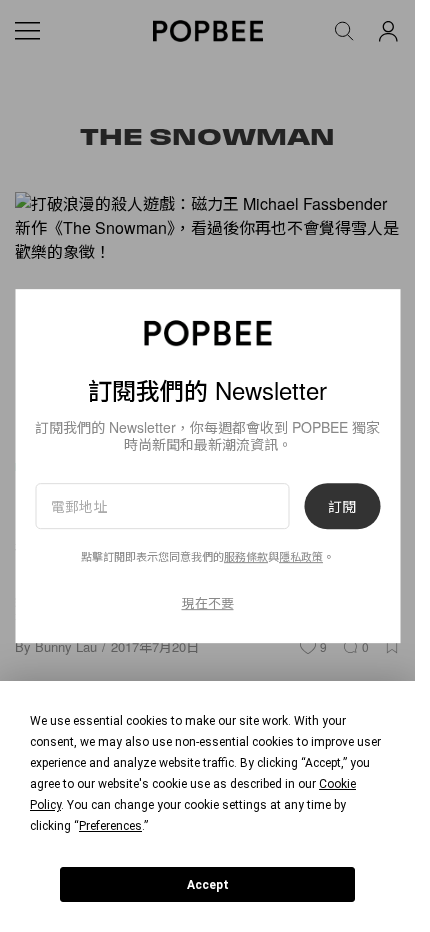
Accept (208, 885)
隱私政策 (301, 556)
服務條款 (246, 556)
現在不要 (208, 602)
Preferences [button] (110, 826)
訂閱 (342, 506)
